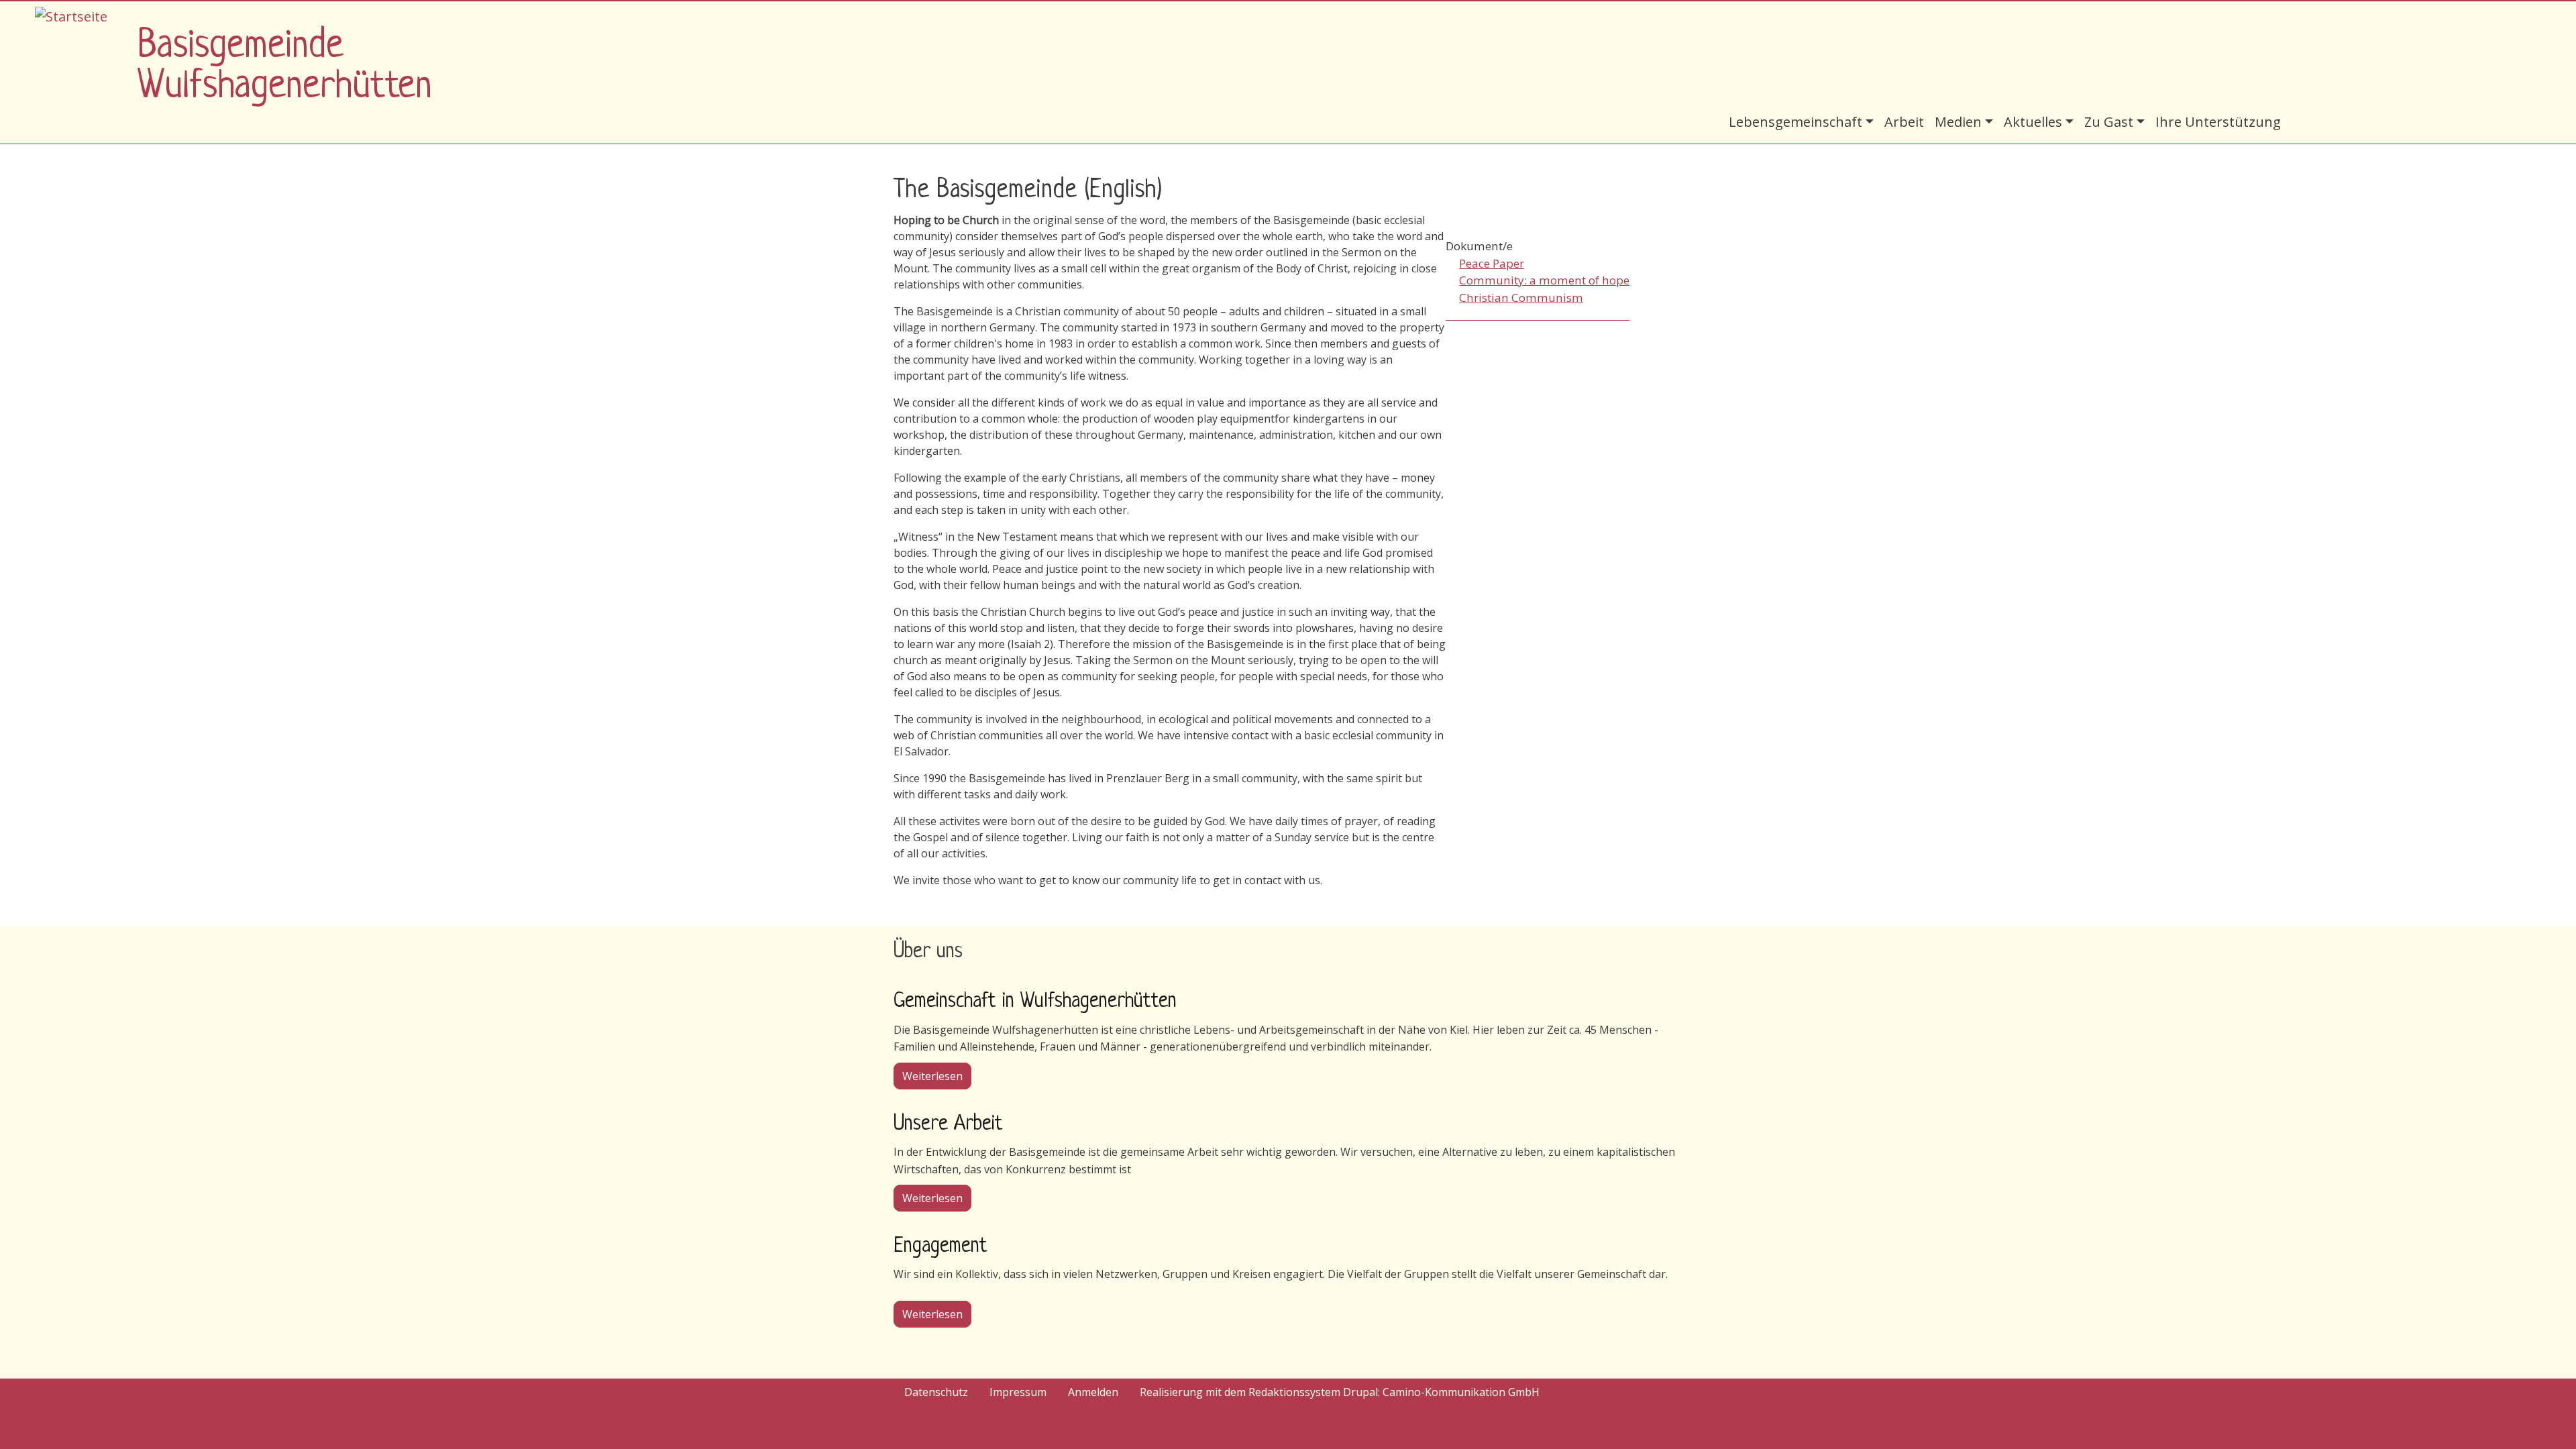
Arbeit (1904, 122)
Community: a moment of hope (1544, 280)
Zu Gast (2109, 122)
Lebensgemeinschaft (1795, 122)
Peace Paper (1492, 263)
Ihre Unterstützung (2218, 122)
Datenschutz (936, 1392)
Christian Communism (1521, 298)
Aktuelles (2033, 122)
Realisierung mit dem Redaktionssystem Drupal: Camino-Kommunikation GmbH (1340, 1392)
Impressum (1018, 1392)
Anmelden (1093, 1392)
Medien (1958, 122)
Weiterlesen (937, 1076)
